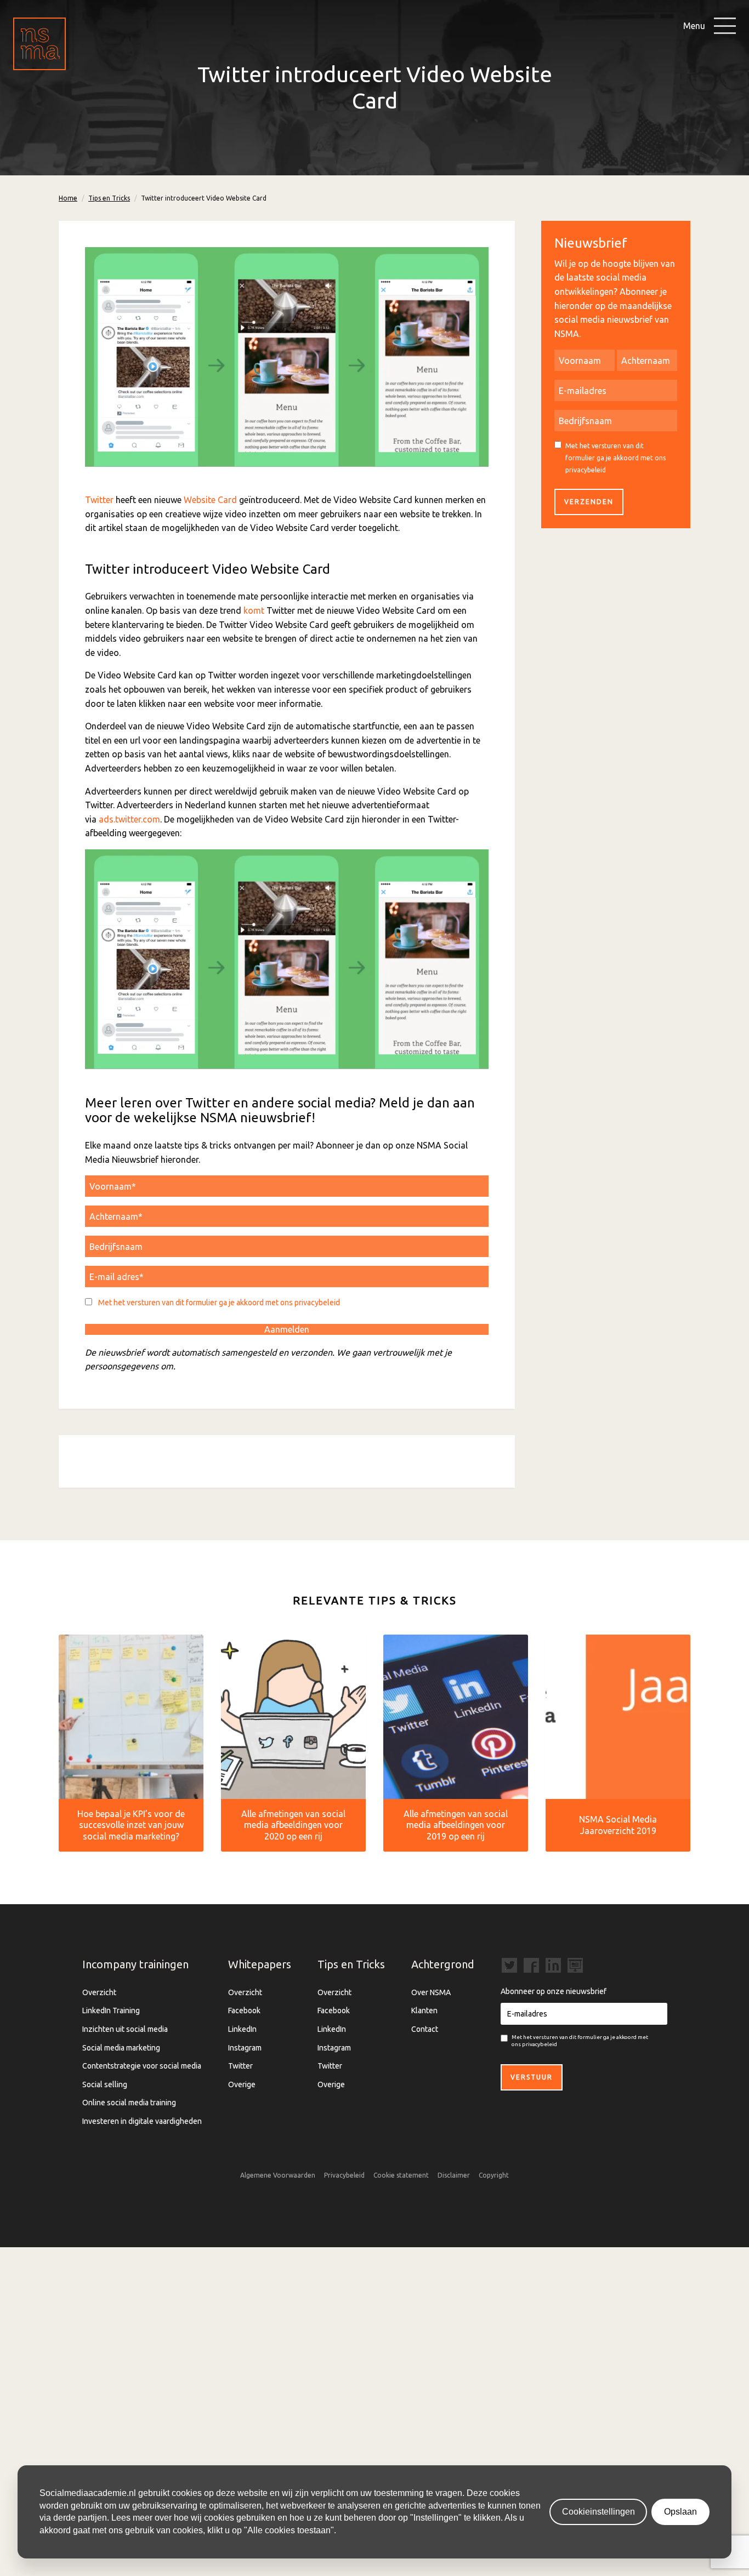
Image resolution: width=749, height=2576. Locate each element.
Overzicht (99, 1992)
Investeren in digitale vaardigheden (142, 2121)
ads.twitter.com (129, 819)
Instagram (245, 2048)
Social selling (105, 2084)
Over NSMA (431, 1992)
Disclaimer (454, 2175)
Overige (242, 2084)
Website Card (210, 500)
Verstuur (532, 2077)
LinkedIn (242, 2029)
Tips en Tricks (109, 198)
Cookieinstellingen (598, 2512)
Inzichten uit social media (125, 2029)
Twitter (99, 500)
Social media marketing (121, 2048)
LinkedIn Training (111, 2010)
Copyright (494, 2175)
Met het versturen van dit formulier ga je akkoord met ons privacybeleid (219, 1303)
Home (68, 198)
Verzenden (589, 502)
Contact (425, 2029)
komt (254, 610)
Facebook (244, 2010)
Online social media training (129, 2103)
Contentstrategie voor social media (142, 2066)
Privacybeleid (344, 2175)
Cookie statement (401, 2175)
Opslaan (680, 2512)
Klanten (424, 2010)
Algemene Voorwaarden (278, 2175)
